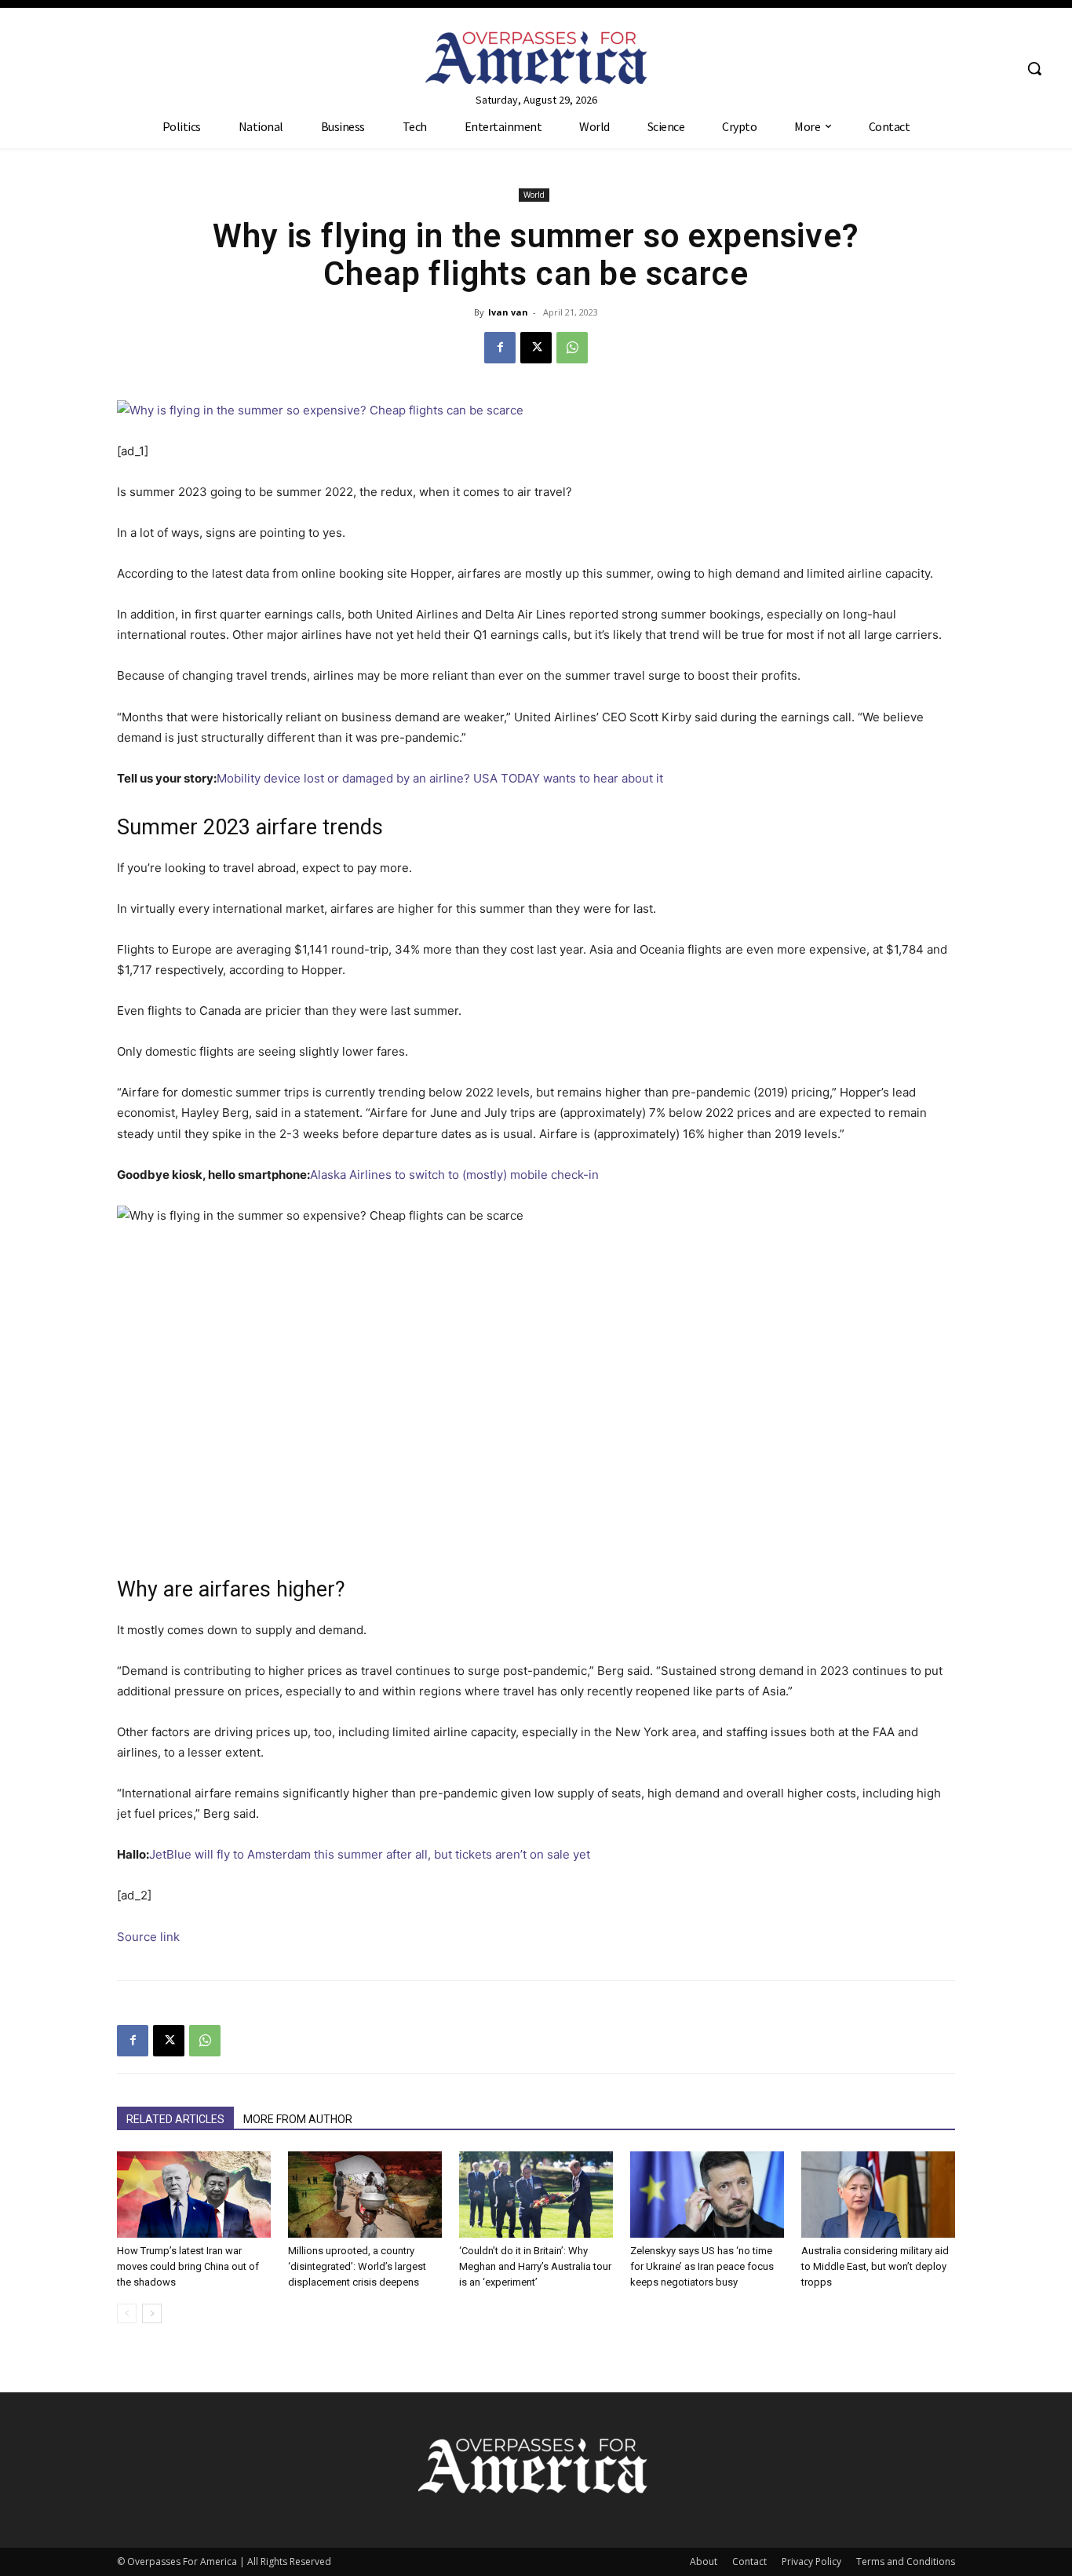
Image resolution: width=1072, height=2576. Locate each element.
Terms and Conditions (906, 2561)
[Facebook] (500, 348)
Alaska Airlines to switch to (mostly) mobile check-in (454, 1175)
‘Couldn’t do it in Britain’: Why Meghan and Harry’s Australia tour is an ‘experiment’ (535, 2266)
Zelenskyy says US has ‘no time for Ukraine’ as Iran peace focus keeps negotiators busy (702, 2266)
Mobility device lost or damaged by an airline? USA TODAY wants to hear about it (440, 778)
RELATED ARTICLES (175, 2119)
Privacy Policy (811, 2561)
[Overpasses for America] (536, 58)
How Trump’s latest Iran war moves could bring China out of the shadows (188, 2266)
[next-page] (152, 2313)
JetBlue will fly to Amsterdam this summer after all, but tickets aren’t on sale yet (370, 1854)
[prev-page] (127, 2313)
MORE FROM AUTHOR (298, 2119)
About (704, 2561)
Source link (148, 1937)
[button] (1034, 68)
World (534, 195)
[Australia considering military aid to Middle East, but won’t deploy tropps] (878, 2195)
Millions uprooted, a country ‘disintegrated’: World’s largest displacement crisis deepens (357, 2266)
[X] (536, 348)
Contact (749, 2561)
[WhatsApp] (572, 348)
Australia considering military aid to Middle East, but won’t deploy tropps (875, 2266)
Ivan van (508, 312)
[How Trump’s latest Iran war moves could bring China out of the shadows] (194, 2195)
